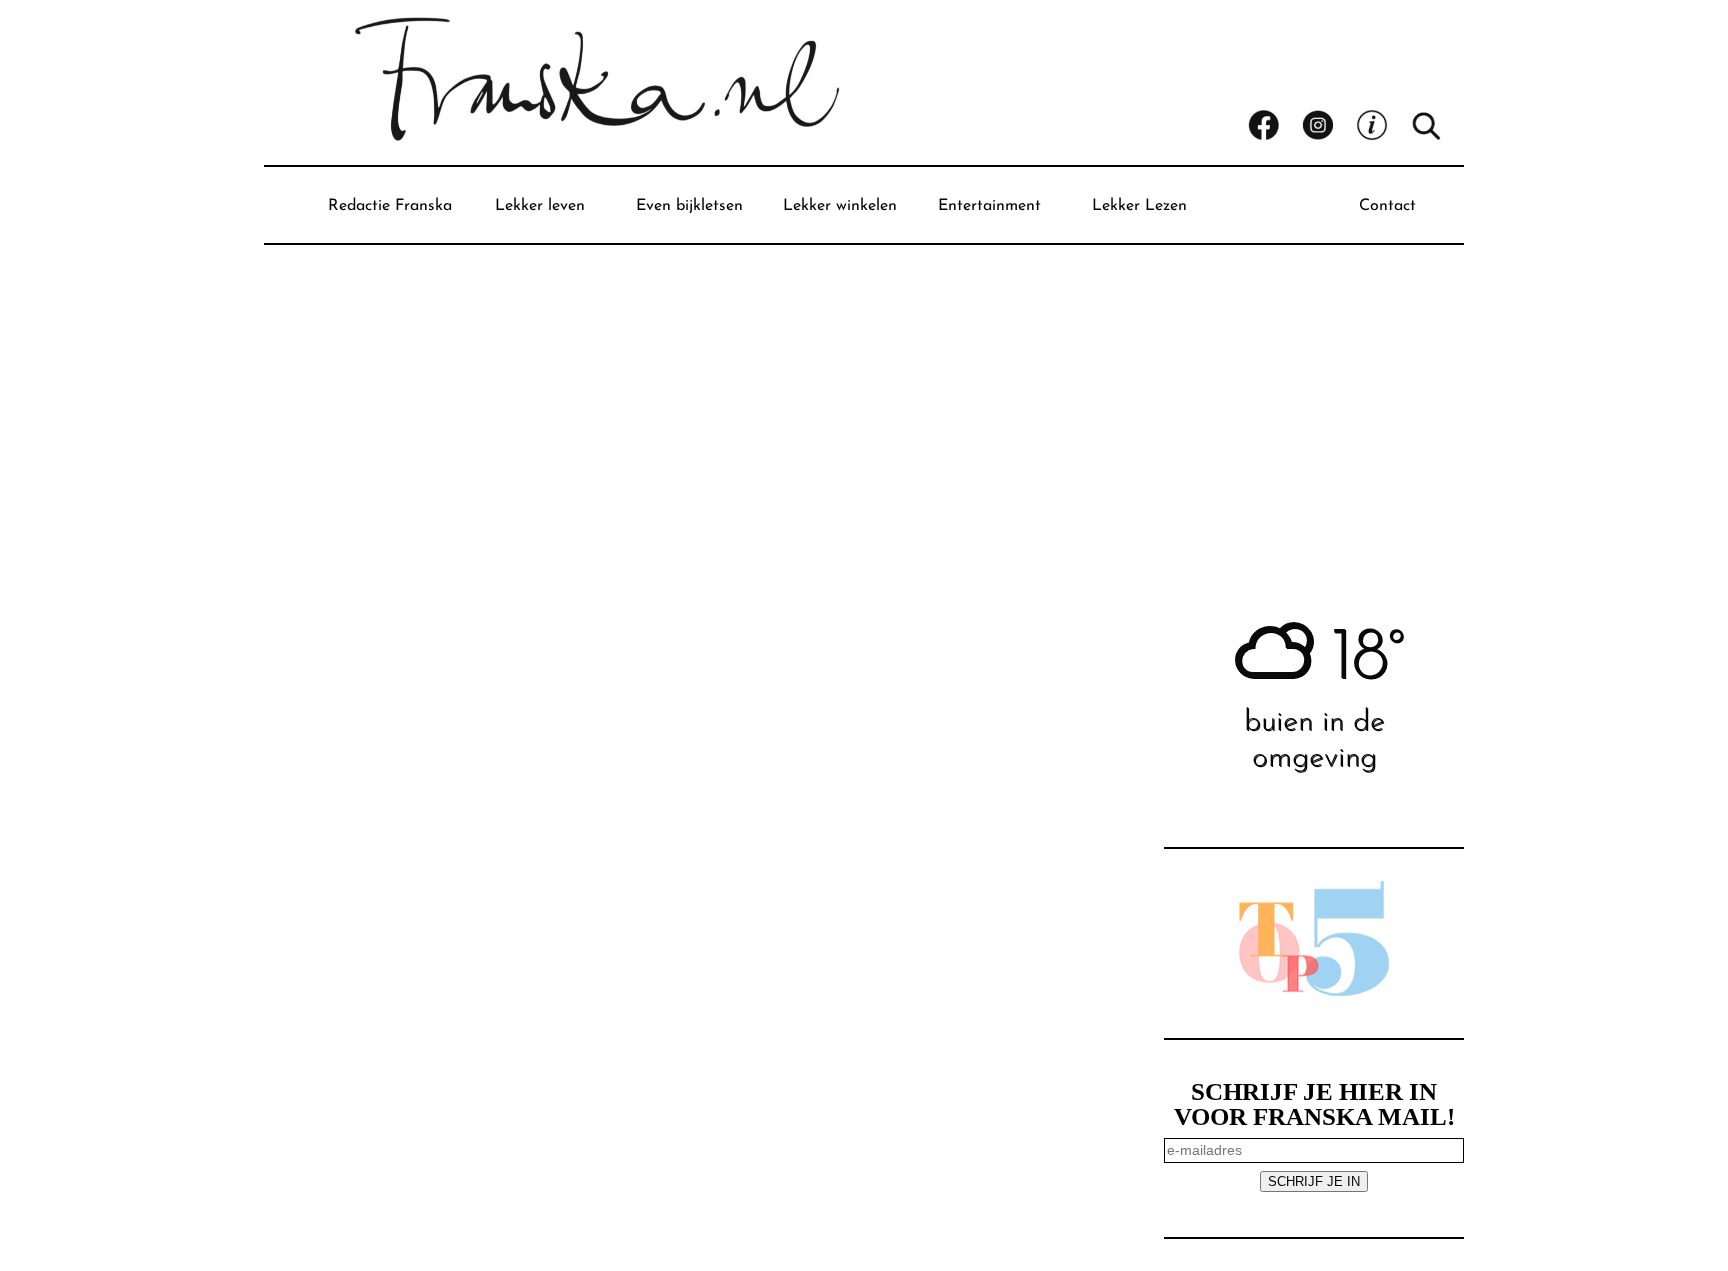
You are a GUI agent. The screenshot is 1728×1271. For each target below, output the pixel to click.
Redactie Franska (390, 206)
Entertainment (989, 206)
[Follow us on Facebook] (1275, 126)
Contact (1387, 206)
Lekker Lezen (1139, 206)
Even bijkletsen (689, 206)
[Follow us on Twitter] (1383, 126)
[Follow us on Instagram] (1329, 126)
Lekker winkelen (840, 206)
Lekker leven (540, 206)
